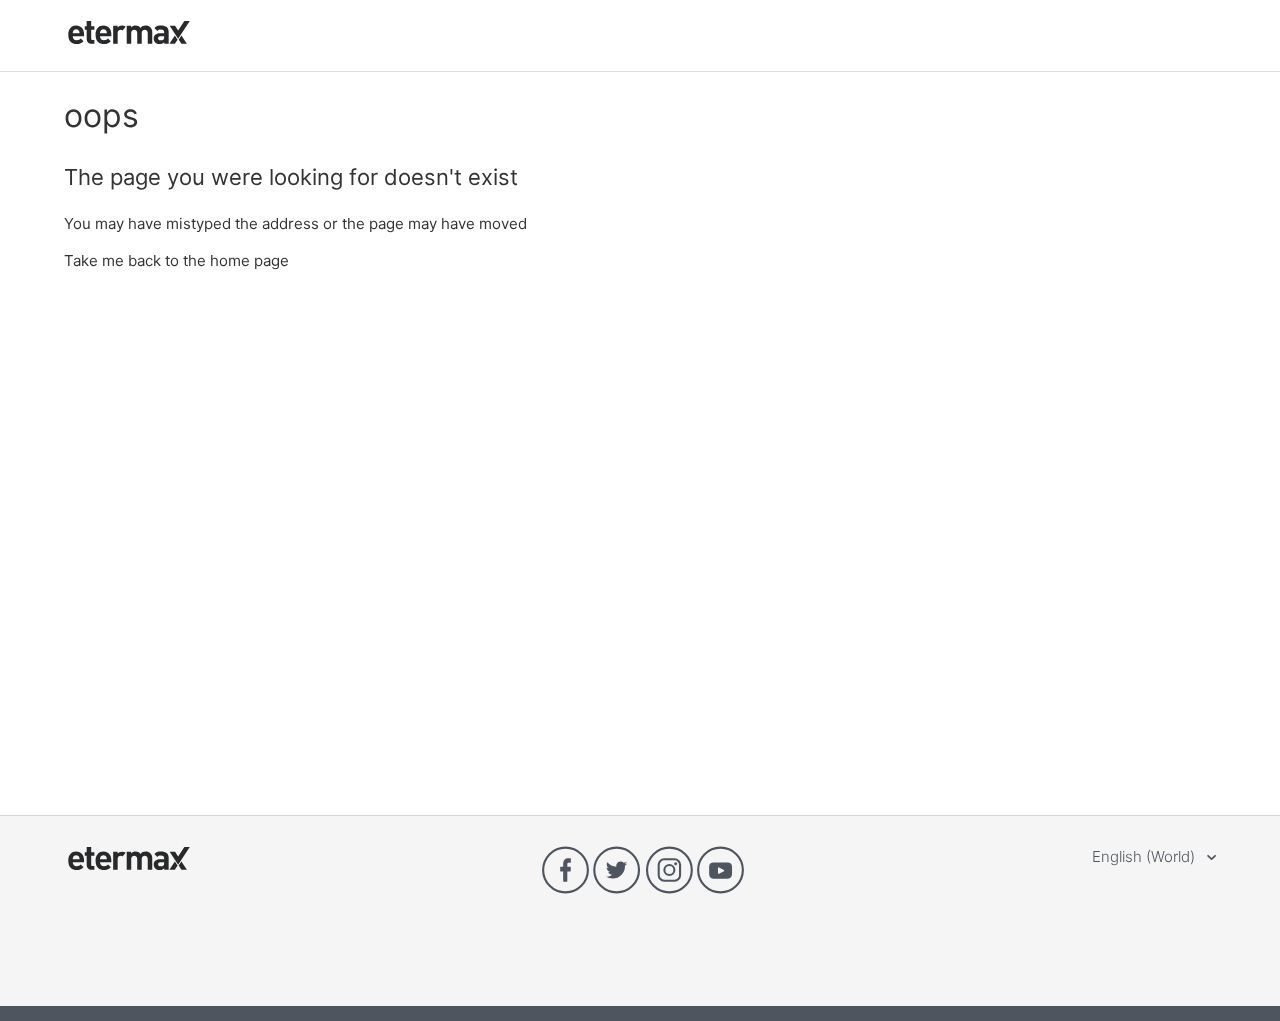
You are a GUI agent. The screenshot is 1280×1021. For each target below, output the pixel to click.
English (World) (1145, 856)
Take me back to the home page (176, 260)
